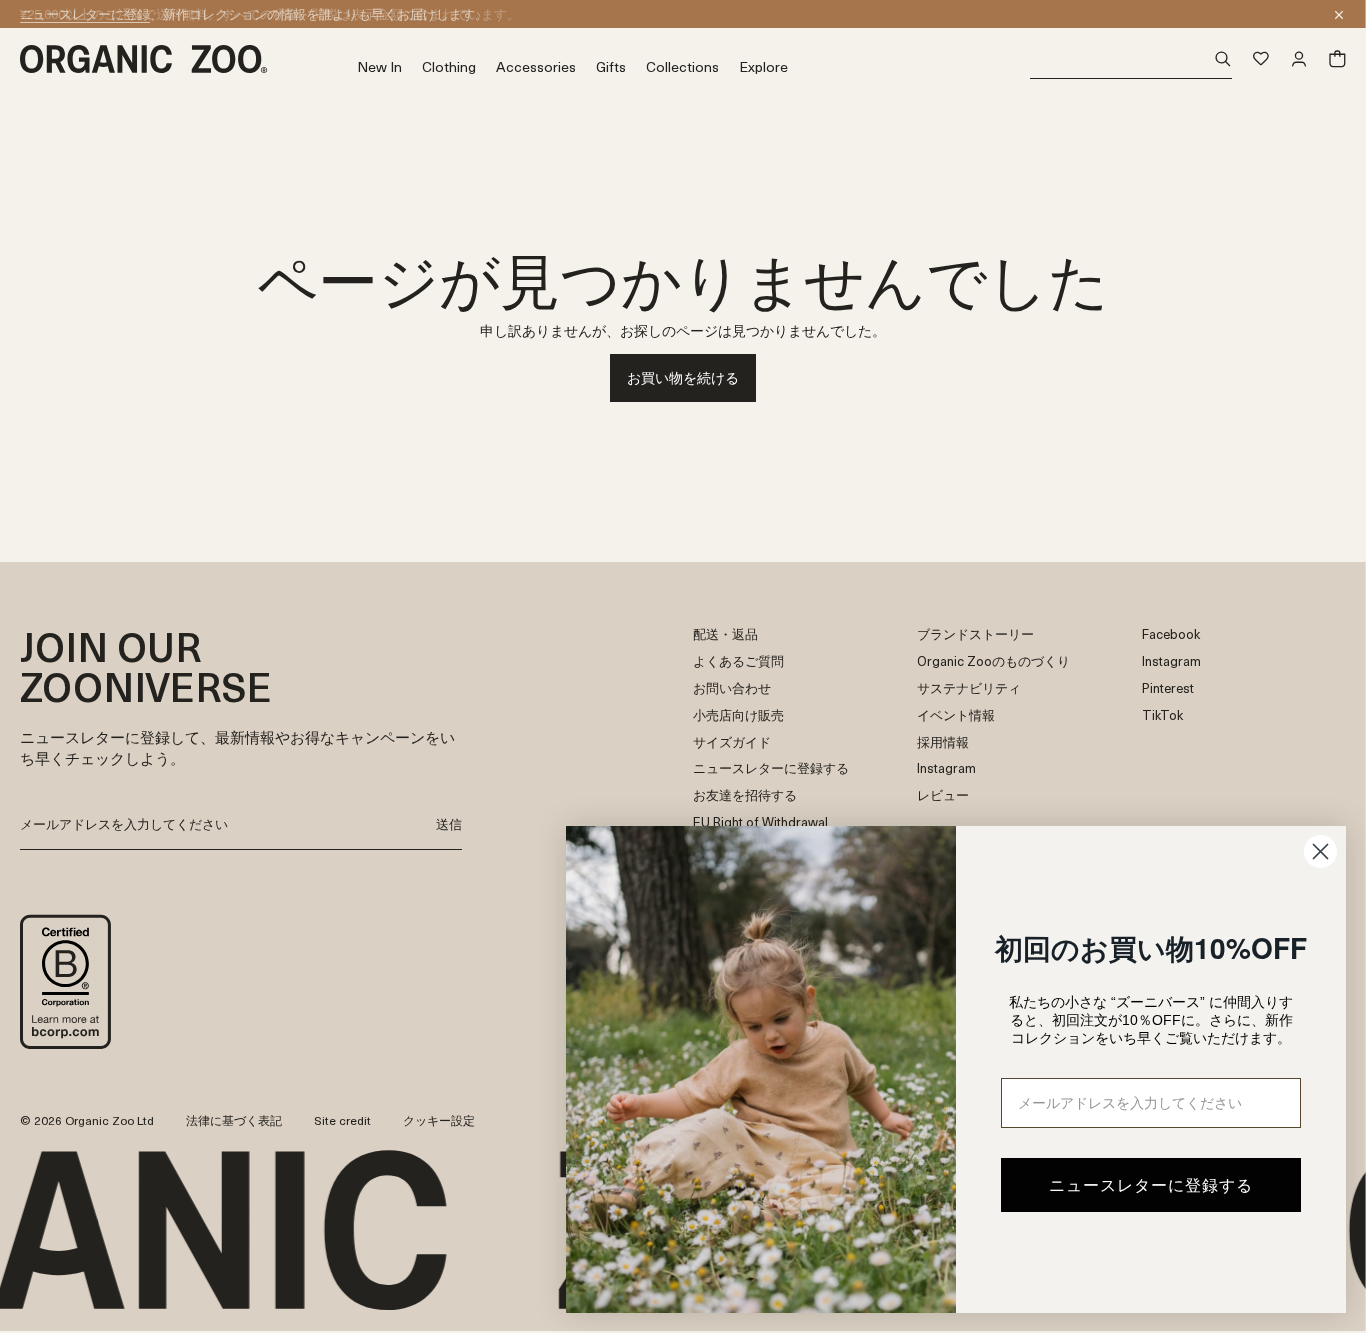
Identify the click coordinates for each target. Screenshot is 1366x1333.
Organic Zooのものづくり (993, 661)
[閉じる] (1339, 15)
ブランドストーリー (975, 634)
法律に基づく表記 (234, 1120)
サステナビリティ (969, 688)
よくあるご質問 (738, 661)
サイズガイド (732, 742)
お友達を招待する (745, 795)
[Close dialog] (1320, 851)
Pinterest (1168, 688)
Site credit (342, 1120)
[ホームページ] (188, 59)
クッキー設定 (439, 1120)
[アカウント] (1299, 59)
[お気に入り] (1261, 59)
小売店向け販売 (738, 715)
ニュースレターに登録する (771, 768)
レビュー (943, 795)
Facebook (1171, 634)
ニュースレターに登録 (85, 13)
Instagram (946, 768)
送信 (449, 823)
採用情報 (943, 742)
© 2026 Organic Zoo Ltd (87, 1121)
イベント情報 (956, 715)
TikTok (1162, 715)
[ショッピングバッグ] (1337, 59)
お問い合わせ (732, 688)
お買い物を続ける (683, 377)
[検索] (1131, 59)
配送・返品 (725, 634)
